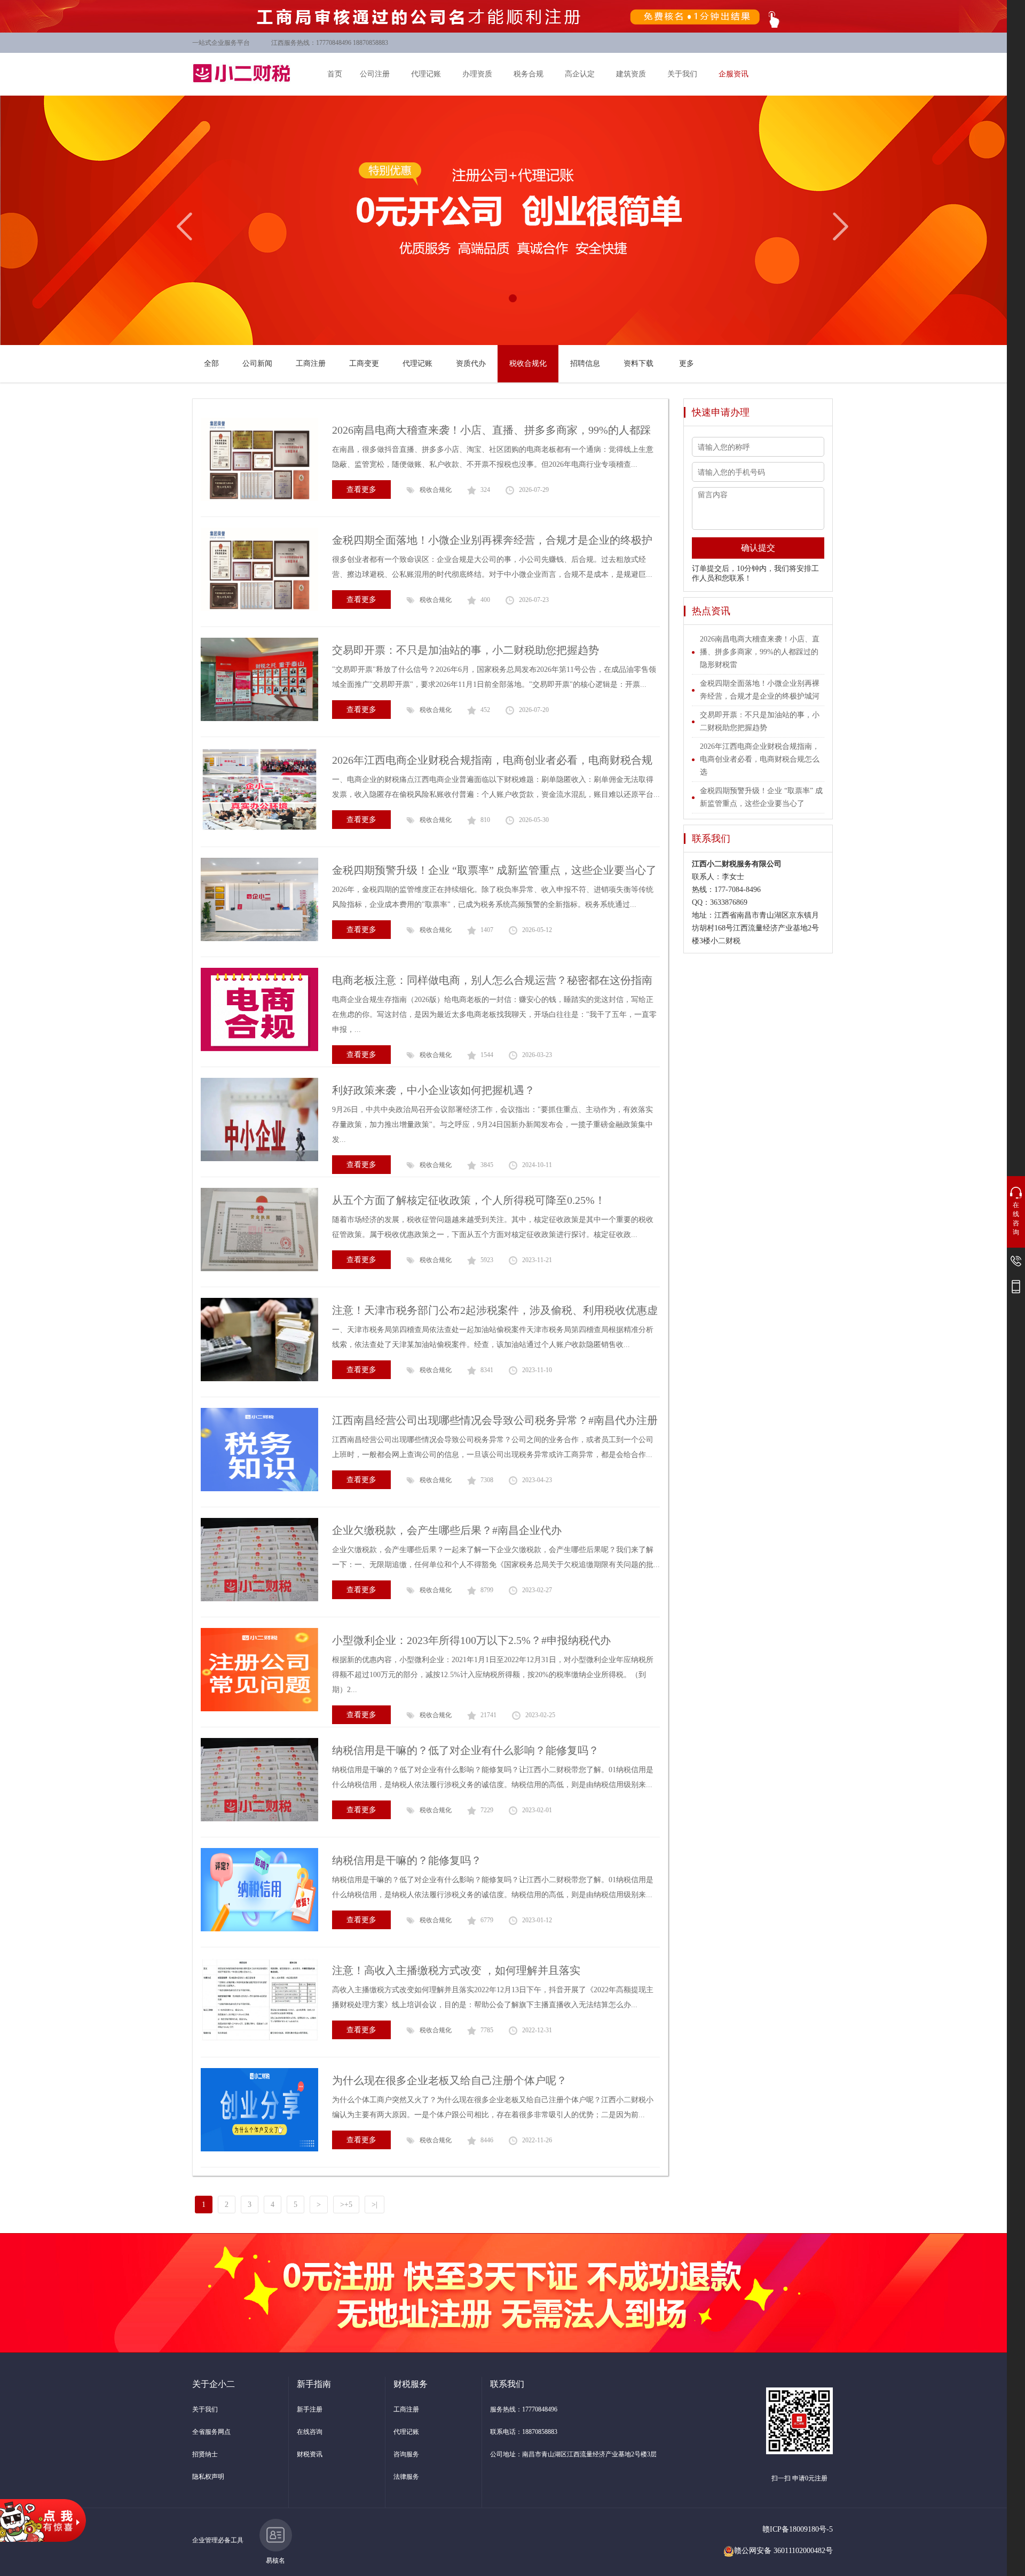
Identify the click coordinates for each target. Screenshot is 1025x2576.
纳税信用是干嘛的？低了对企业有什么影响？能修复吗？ (466, 1750)
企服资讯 (734, 74)
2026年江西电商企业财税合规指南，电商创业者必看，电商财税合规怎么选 (760, 759)
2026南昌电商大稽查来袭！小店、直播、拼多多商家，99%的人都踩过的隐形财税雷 (760, 652)
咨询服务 (406, 2454)
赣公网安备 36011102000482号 (783, 2551)
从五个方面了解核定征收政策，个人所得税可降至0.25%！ (469, 1200)
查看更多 (361, 490)
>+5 (346, 2205)
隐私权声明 (208, 2477)
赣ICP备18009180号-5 (798, 2529)
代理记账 (426, 74)
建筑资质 (631, 74)
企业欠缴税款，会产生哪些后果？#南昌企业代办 (447, 1530)
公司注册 (375, 74)
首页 (335, 74)
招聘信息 (585, 363)
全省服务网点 (211, 2432)
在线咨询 (310, 2432)
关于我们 (682, 74)
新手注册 (310, 2409)
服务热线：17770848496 (524, 2409)
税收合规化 (528, 363)
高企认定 (580, 74)
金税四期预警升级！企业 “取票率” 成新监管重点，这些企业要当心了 (494, 870)
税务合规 (529, 74)
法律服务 (406, 2477)
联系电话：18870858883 (524, 2432)
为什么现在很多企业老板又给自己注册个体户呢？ (450, 2080)
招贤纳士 (205, 2454)
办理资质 (477, 74)
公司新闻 (257, 363)
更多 (687, 363)
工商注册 (311, 363)
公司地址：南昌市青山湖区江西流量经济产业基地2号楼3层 (573, 2454)
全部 (211, 363)
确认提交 (758, 548)
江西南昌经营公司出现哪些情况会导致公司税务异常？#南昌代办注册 (495, 1420)
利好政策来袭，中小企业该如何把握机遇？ (433, 1090)
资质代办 (471, 363)
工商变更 (364, 363)
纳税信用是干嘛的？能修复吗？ (407, 1860)
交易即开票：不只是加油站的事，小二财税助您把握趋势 (466, 650)
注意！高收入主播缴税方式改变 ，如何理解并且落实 (456, 1970)
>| (374, 2205)
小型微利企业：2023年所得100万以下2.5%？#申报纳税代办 (471, 1640)
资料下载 (638, 363)
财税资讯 (310, 2454)
